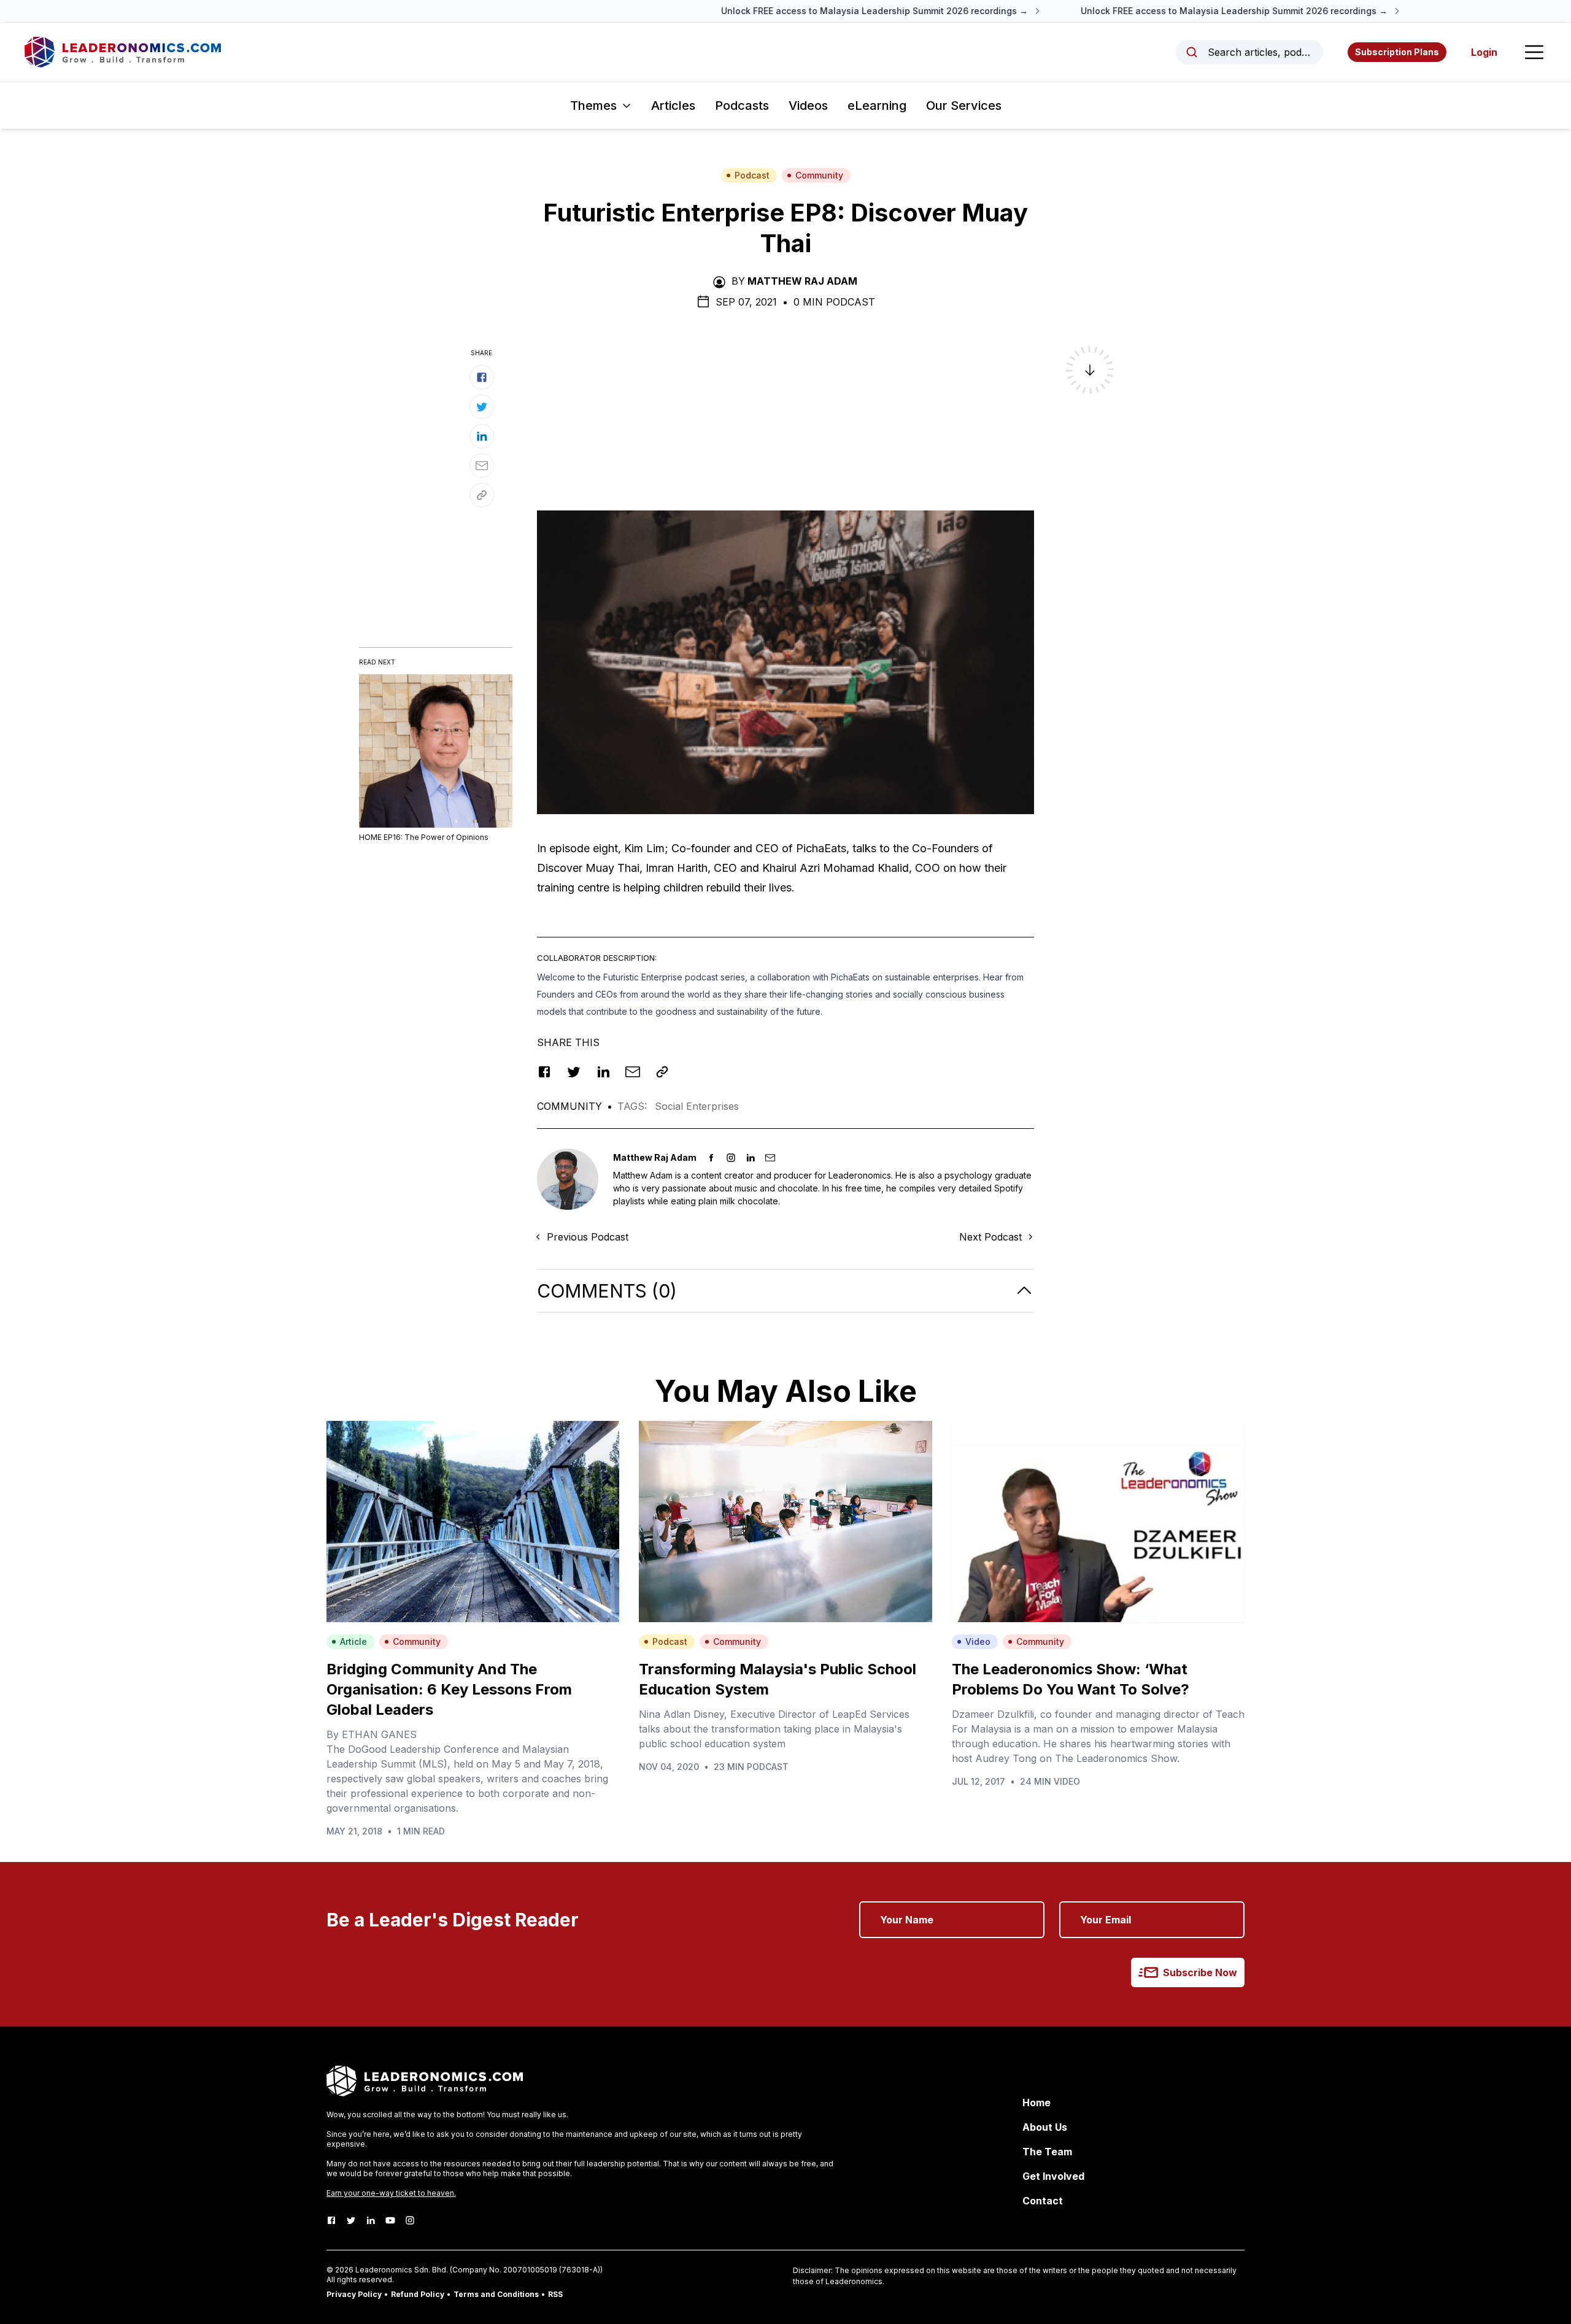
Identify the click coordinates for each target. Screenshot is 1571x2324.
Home (1036, 2103)
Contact (1043, 2201)
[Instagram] (410, 2220)
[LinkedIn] (371, 2220)
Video (978, 1641)
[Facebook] (331, 2220)
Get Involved (1053, 2176)
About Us (1045, 2127)
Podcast (752, 175)
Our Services (964, 106)
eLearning (877, 106)
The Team (1047, 2152)
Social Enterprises (697, 1106)
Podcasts (742, 106)
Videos (808, 106)
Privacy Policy (354, 2294)
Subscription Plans (1397, 52)
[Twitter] (351, 2220)
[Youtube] (390, 2220)
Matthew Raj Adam (802, 281)
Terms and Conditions (496, 2294)
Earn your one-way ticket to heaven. (391, 2193)
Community (819, 175)
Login (1484, 52)
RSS (555, 2294)
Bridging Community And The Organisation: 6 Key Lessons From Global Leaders (449, 1689)
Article (353, 1641)
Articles (673, 106)
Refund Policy (418, 2294)
